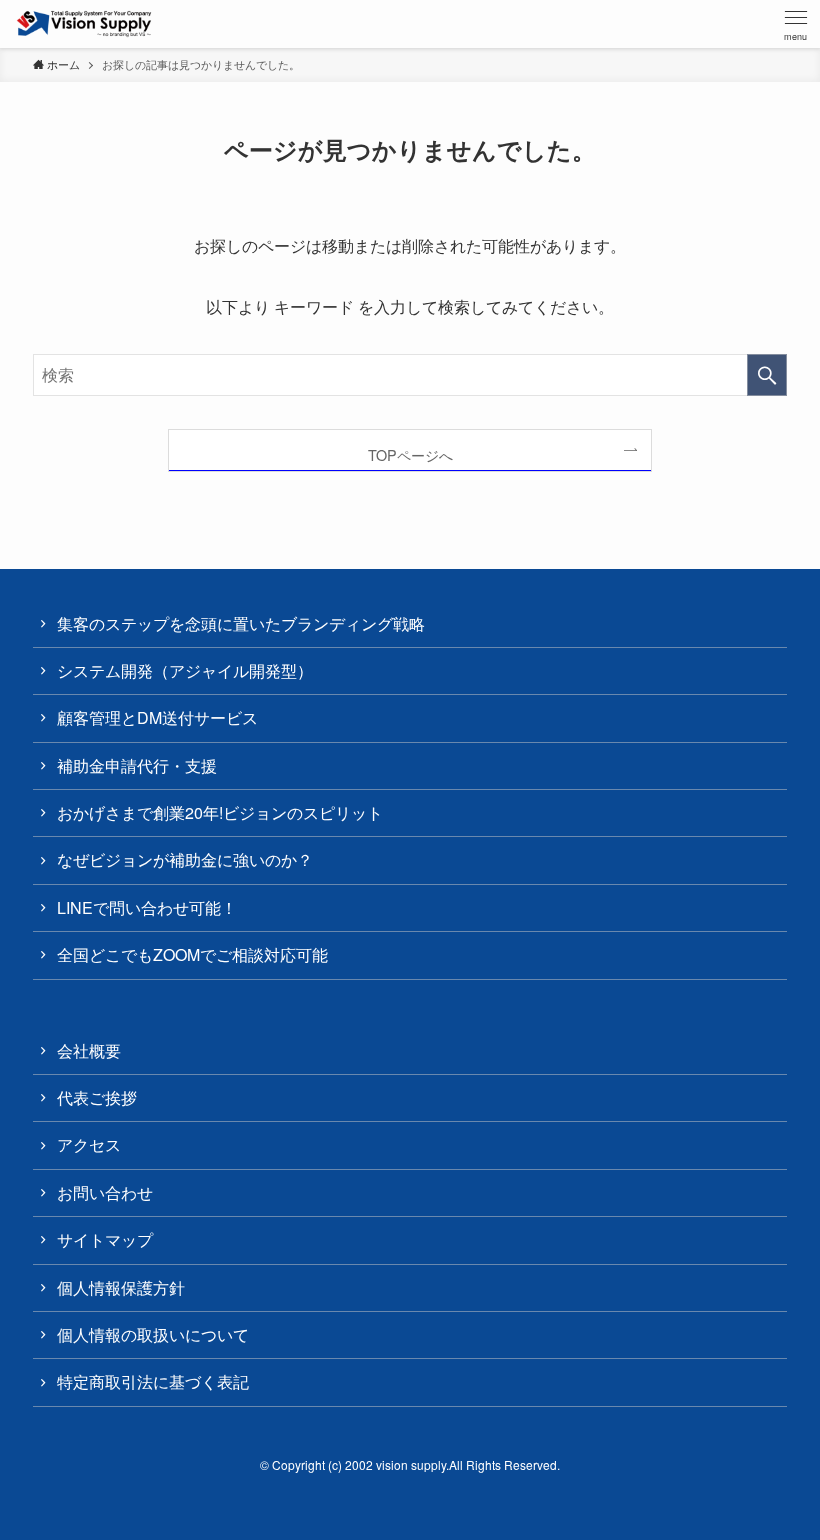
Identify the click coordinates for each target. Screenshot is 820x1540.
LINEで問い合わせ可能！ (147, 907)
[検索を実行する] (767, 375)
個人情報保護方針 (121, 1287)
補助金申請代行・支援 (137, 765)
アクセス (89, 1144)
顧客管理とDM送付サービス (157, 717)
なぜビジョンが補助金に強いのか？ (185, 859)
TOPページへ (410, 454)
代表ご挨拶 (97, 1097)
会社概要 (89, 1050)
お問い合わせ (105, 1192)
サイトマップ (105, 1239)
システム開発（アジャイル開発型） (185, 670)
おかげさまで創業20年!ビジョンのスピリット (220, 812)
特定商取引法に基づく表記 (153, 1381)
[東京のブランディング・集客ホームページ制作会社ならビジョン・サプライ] (84, 24)
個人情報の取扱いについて (153, 1334)
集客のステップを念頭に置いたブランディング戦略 (241, 623)
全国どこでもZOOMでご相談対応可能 (192, 954)
